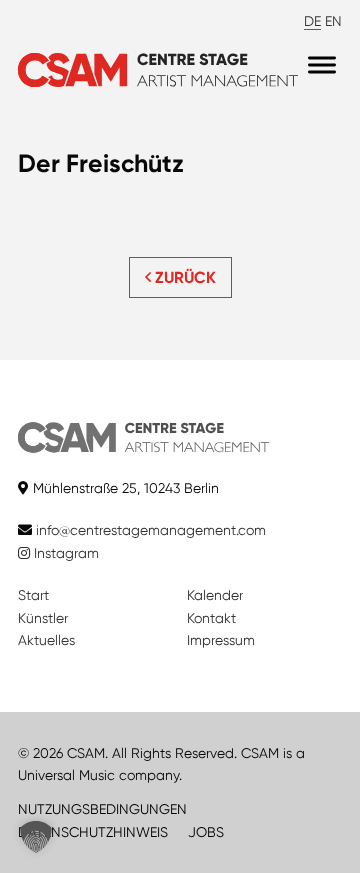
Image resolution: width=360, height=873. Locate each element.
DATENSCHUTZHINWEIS (93, 832)
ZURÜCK (183, 277)
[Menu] (322, 65)
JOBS (206, 832)
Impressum (221, 640)
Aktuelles (46, 640)
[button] (36, 837)
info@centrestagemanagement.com (151, 530)
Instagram (64, 553)
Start (33, 595)
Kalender (215, 595)
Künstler (43, 618)
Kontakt (211, 618)
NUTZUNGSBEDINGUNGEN (102, 809)
